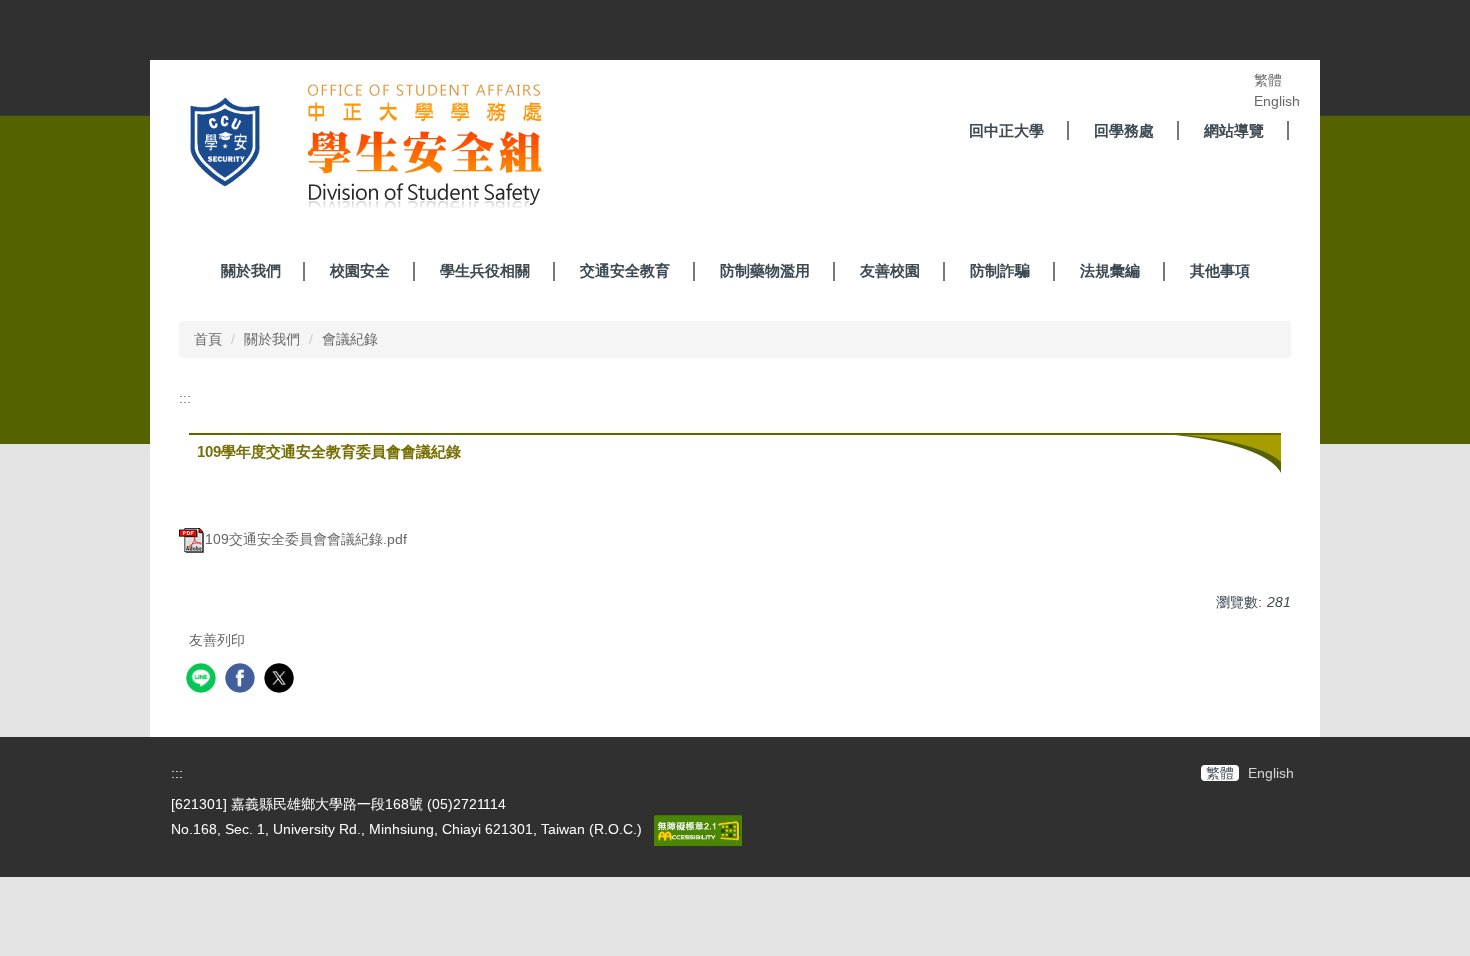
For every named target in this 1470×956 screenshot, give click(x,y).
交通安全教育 (625, 270)
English (1277, 101)
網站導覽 (1234, 130)
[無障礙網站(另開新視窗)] (696, 829)
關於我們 (272, 339)
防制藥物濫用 (765, 270)
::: (185, 398)
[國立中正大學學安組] (354, 149)
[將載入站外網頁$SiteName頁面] (203, 680)
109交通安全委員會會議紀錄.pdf (306, 539)
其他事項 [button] (1220, 270)
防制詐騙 (1000, 270)
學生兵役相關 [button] (485, 270)
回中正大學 (1006, 130)
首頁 (208, 339)
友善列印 (217, 640)
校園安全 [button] (360, 270)
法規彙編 (1110, 270)
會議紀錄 (350, 339)
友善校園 (890, 270)
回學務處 (1124, 130)
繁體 (1268, 80)
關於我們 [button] (251, 270)
